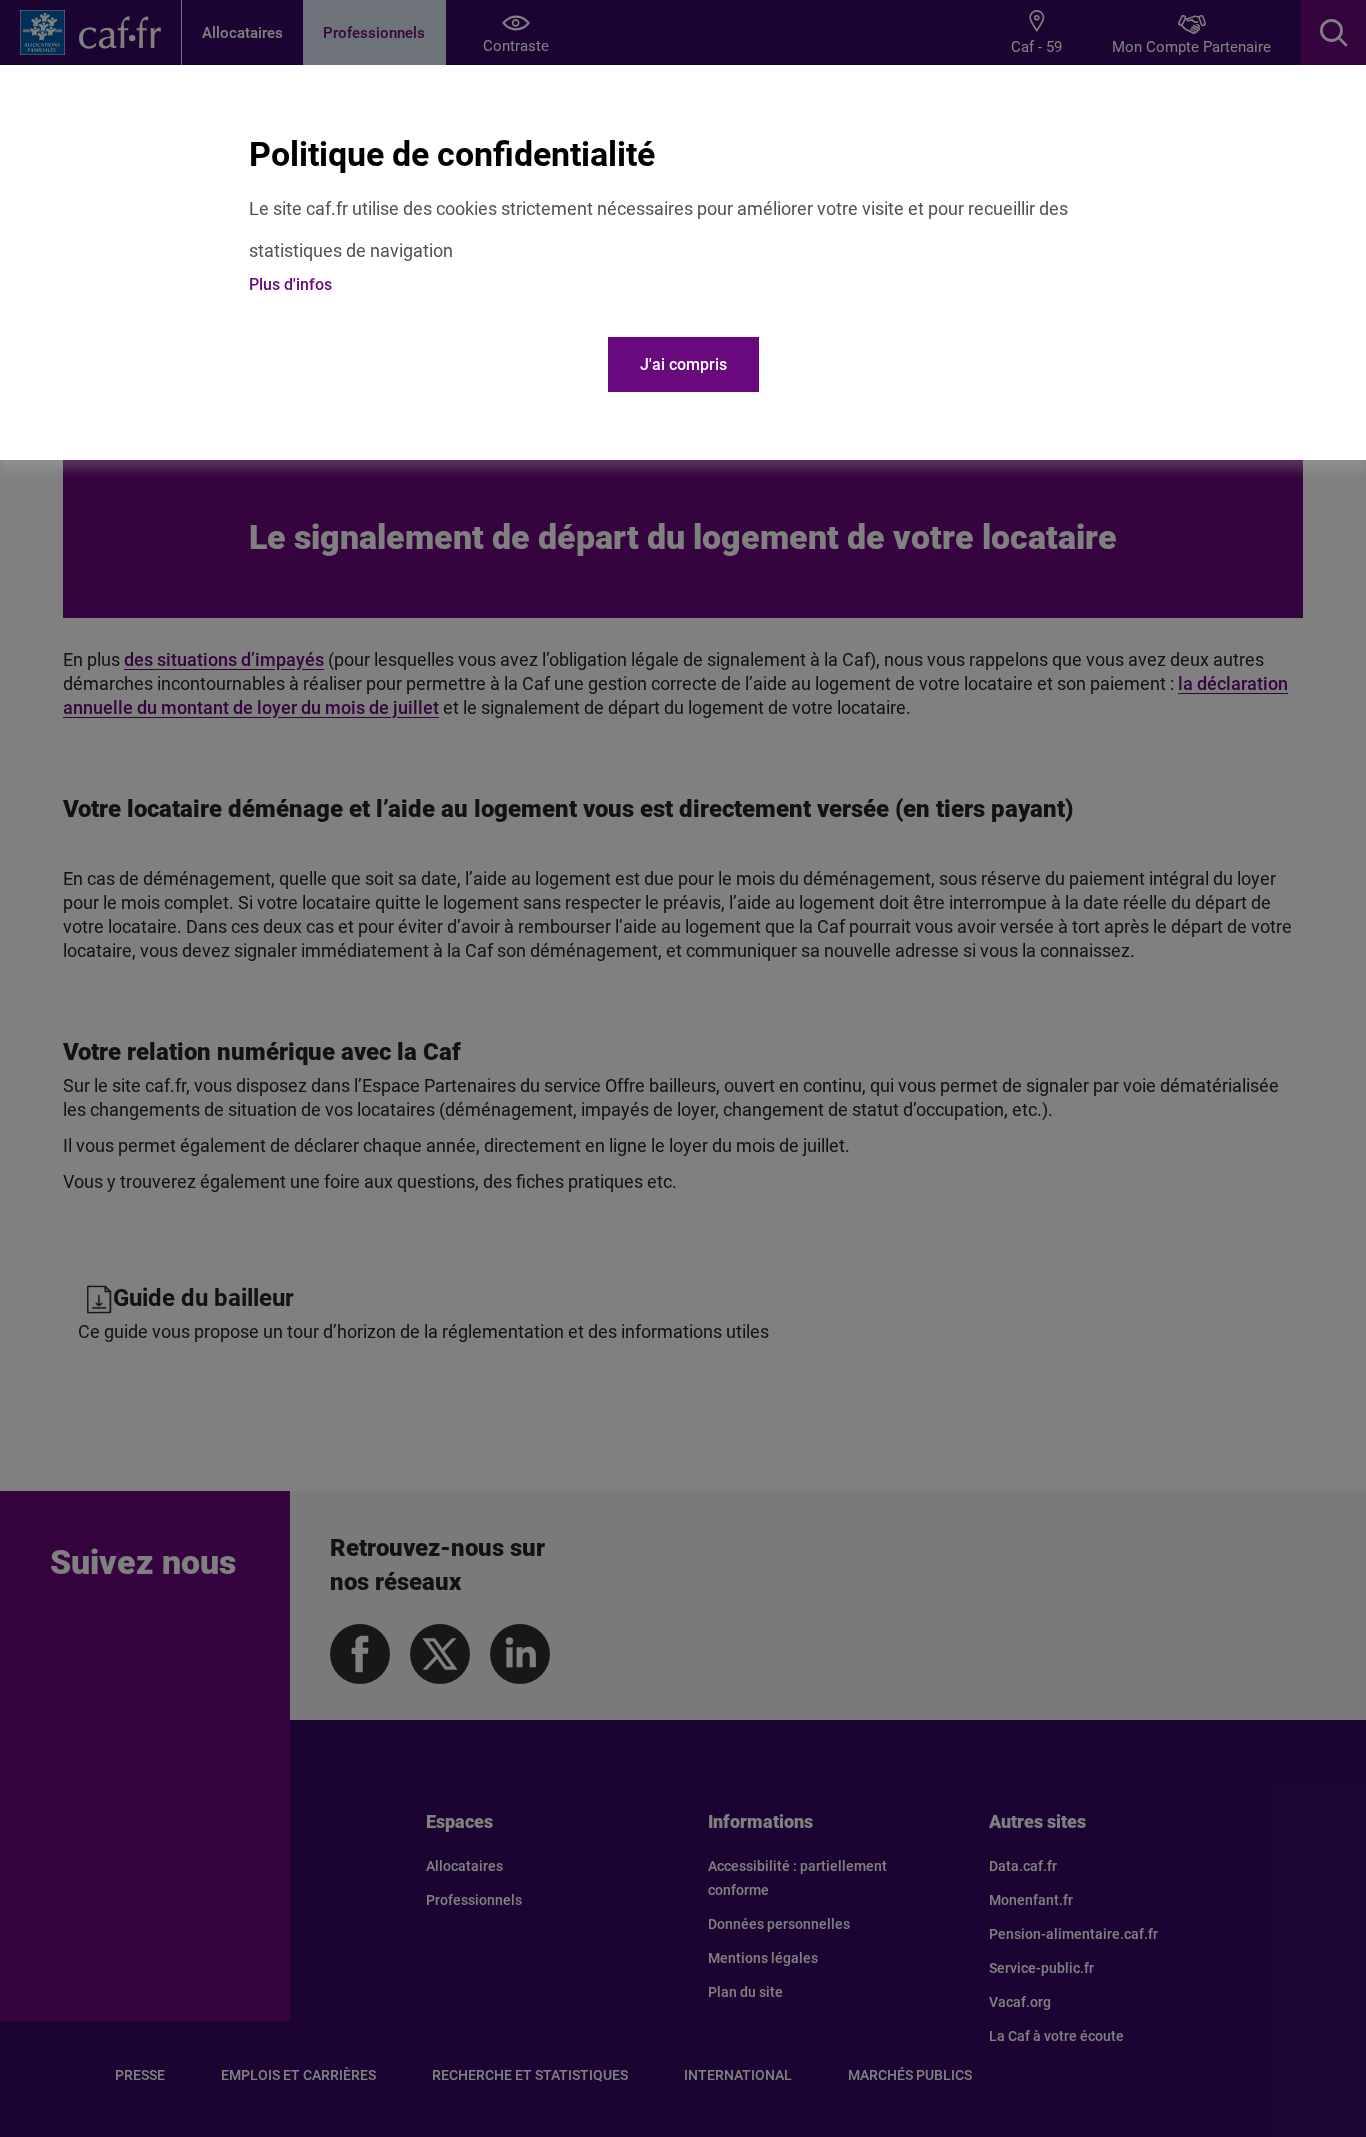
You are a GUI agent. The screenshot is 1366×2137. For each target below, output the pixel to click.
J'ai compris (683, 364)
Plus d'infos (290, 284)
